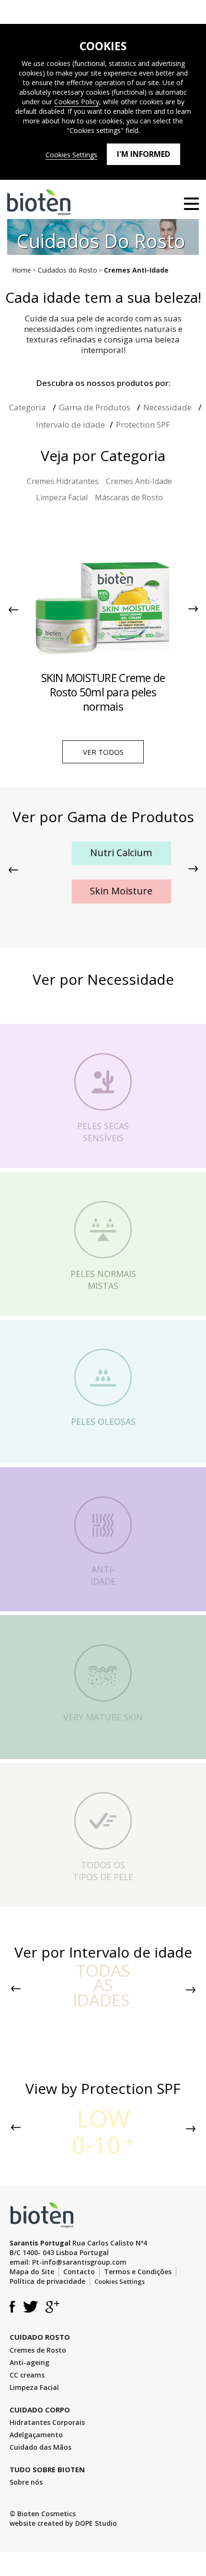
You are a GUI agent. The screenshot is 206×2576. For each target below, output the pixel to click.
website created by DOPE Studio (63, 2523)
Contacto (79, 2272)
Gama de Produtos (96, 407)
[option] (103, 617)
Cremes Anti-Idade (139, 481)
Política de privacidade (47, 2281)
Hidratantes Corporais (47, 2422)
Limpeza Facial (62, 497)
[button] (13, 609)
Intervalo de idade (70, 424)
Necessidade (168, 407)
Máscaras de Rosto (129, 497)
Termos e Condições (138, 2272)
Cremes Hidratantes (63, 481)
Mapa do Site (32, 2272)
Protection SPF (143, 424)
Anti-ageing (29, 2362)
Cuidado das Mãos (40, 2447)
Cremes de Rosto (38, 2350)
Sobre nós (26, 2482)
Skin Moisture (104, 891)
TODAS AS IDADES (102, 1985)
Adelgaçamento (36, 2435)
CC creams (27, 2375)
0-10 (101, 2132)
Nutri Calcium (104, 853)
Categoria (29, 407)
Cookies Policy (77, 102)
